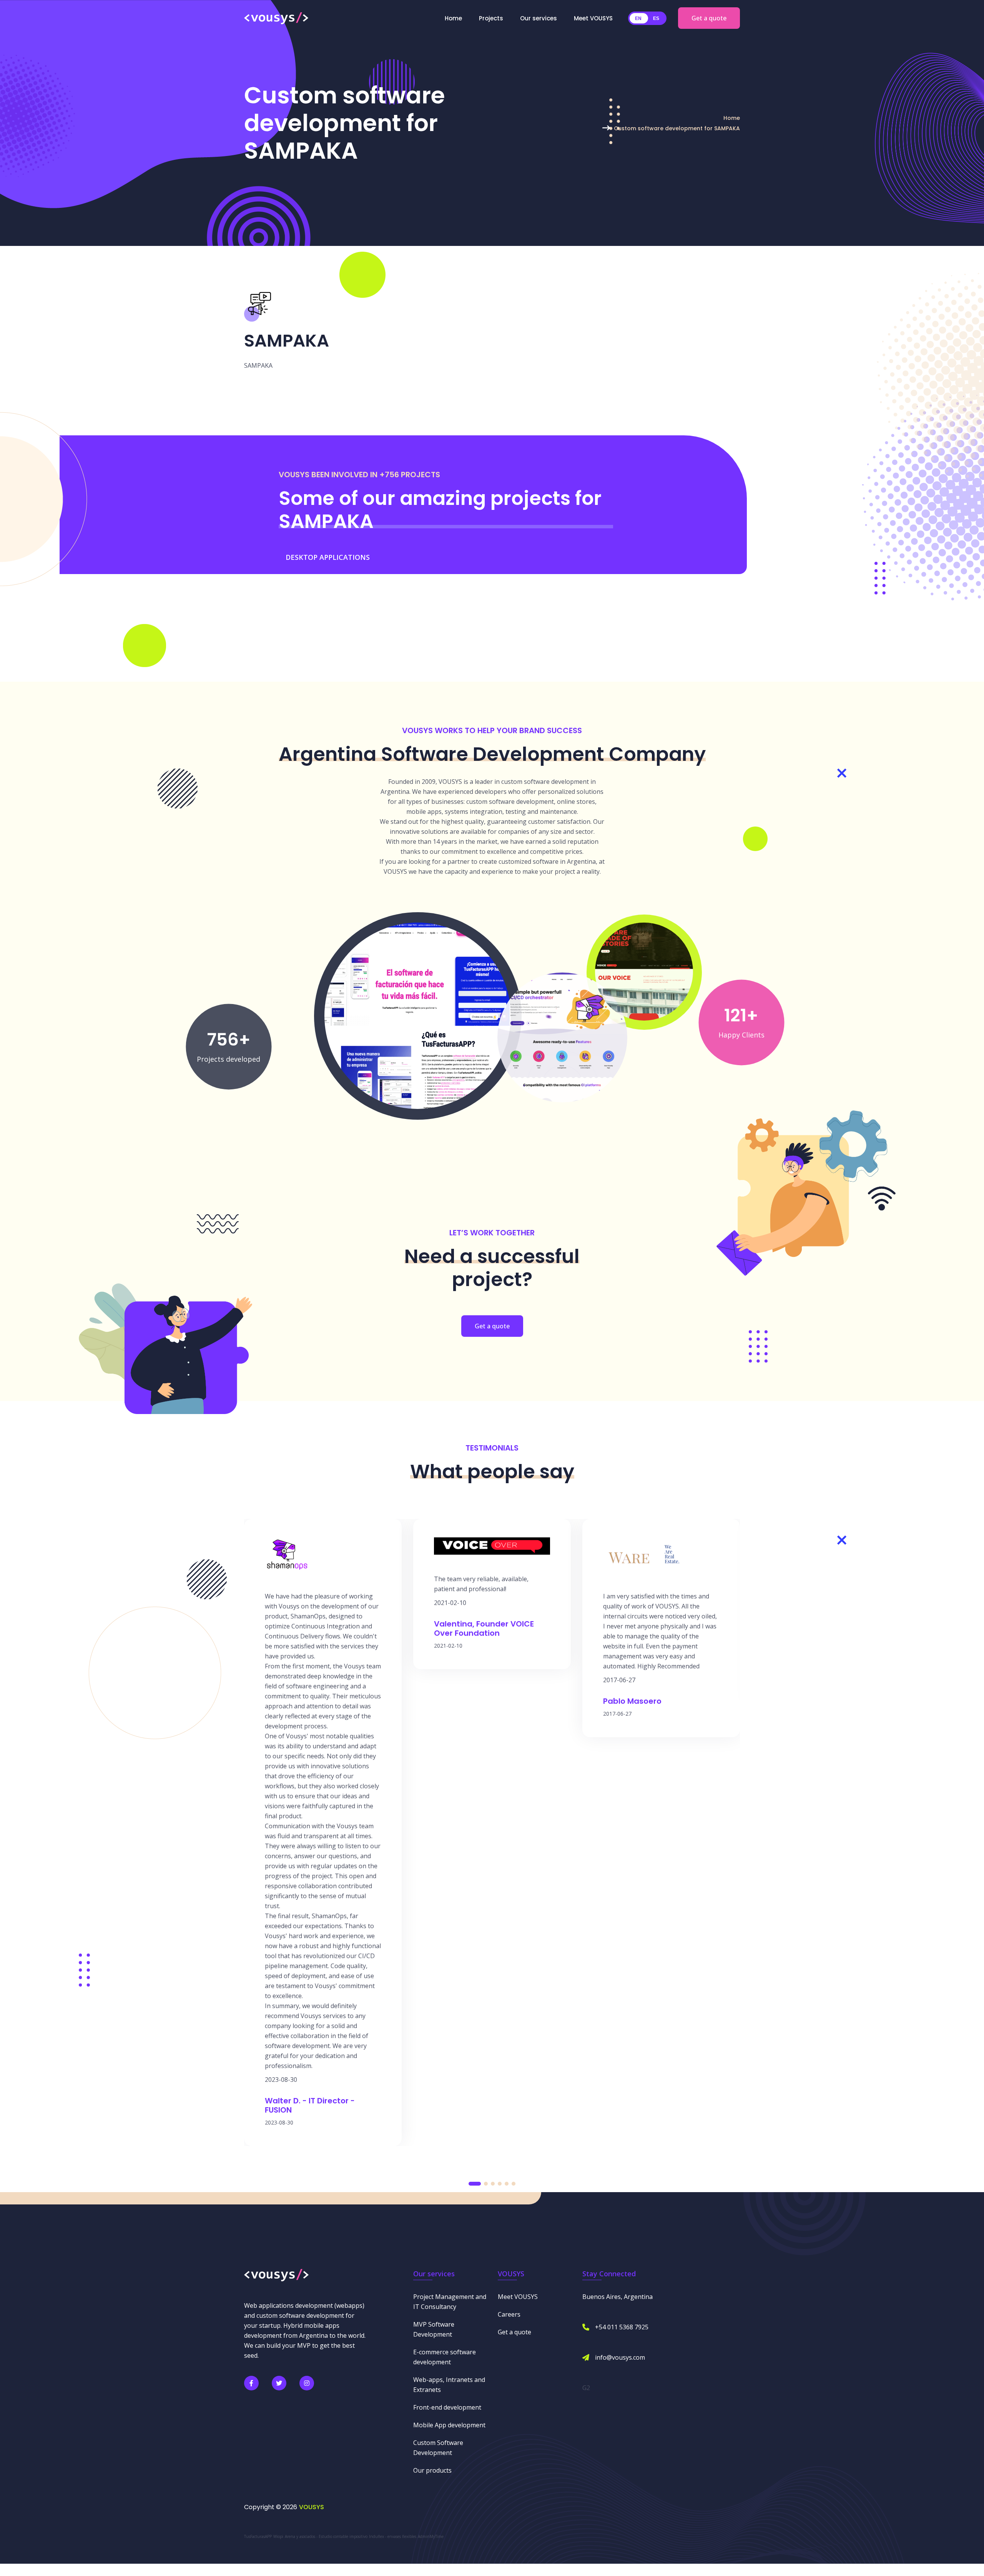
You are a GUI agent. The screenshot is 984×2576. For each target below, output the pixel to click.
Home (453, 18)
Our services (539, 18)
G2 (586, 2388)
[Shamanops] (562, 1037)
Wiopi (278, 2536)
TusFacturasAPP (258, 2536)
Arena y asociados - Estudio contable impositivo (326, 2536)
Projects (491, 18)
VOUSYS (312, 2507)
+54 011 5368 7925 (622, 2327)
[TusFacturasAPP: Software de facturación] (418, 1015)
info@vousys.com (620, 2357)
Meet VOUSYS (593, 18)
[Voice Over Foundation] (644, 971)
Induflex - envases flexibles (393, 2536)
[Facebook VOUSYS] (251, 2383)
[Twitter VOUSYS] (279, 2383)
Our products (432, 2470)
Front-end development (447, 2407)
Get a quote (709, 18)
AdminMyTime (431, 2536)
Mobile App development (449, 2425)
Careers (509, 2314)
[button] (475, 2184)
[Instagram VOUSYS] (307, 2383)
